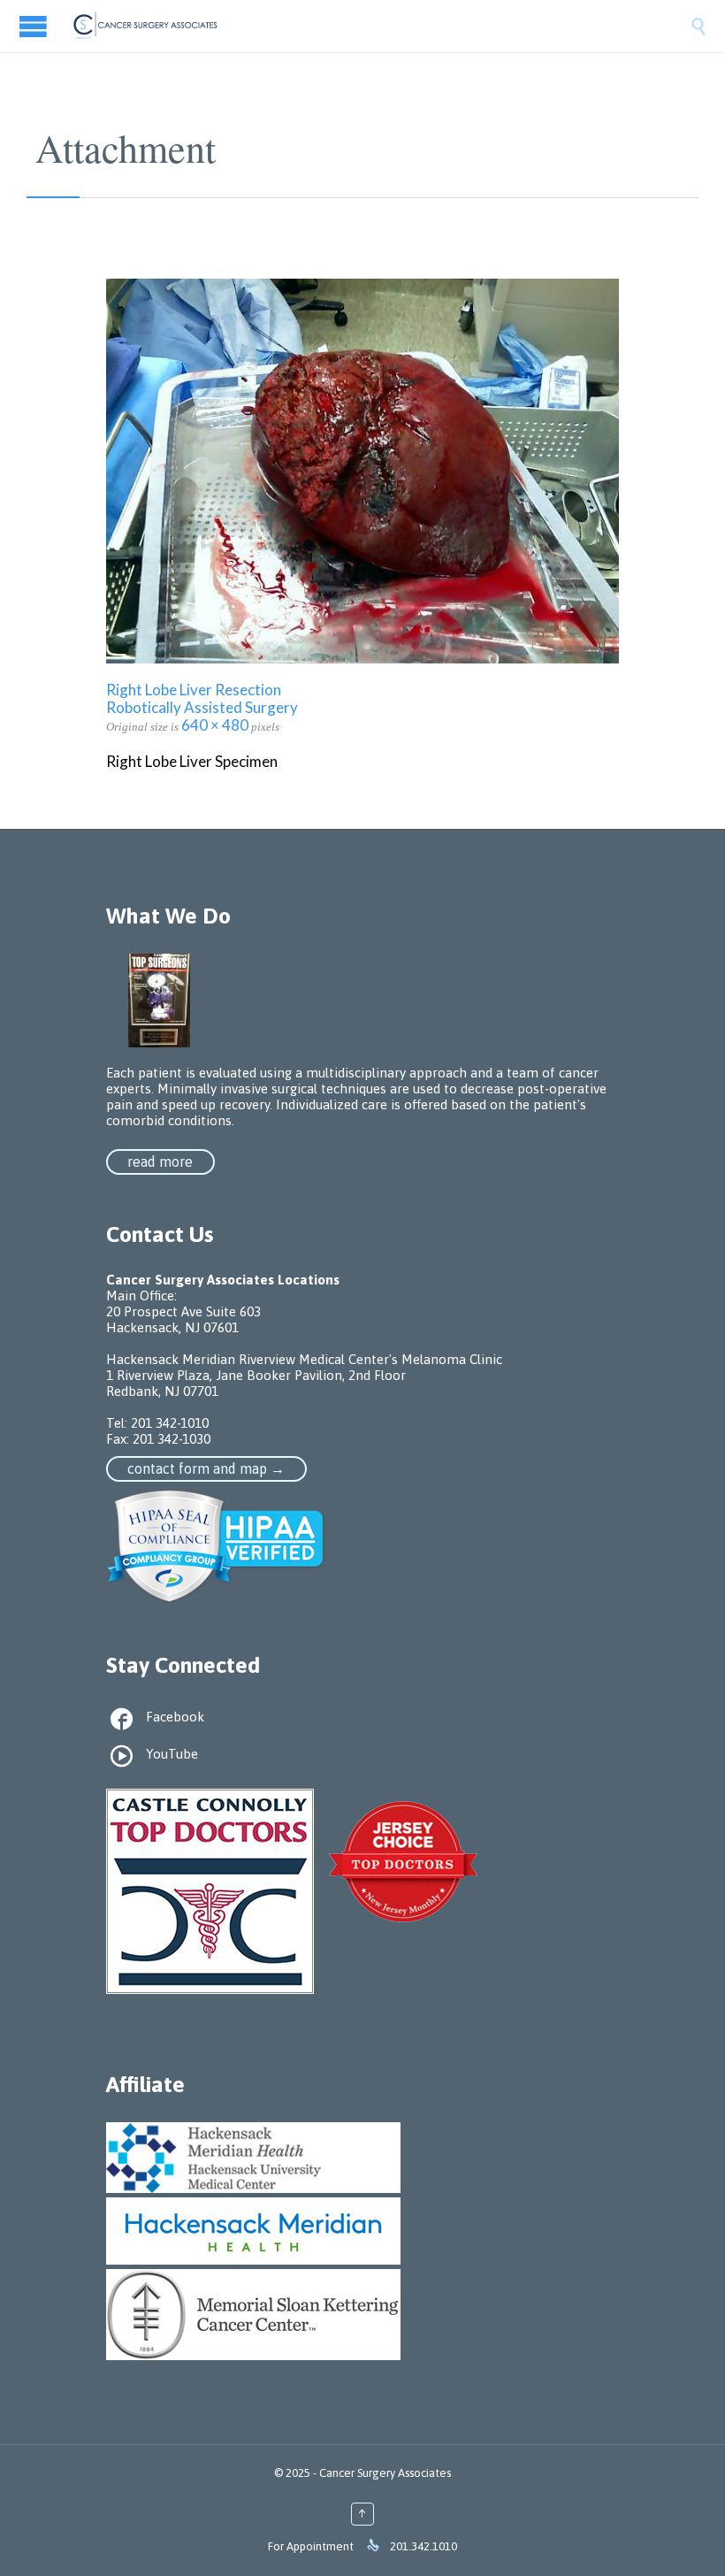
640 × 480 (215, 725)
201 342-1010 (170, 1423)
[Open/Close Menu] (35, 26)
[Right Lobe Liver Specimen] (362, 471)
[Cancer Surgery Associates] (380, 26)
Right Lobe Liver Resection (194, 690)
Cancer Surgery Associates (385, 2473)
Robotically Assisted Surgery (202, 707)
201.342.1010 (424, 2546)
